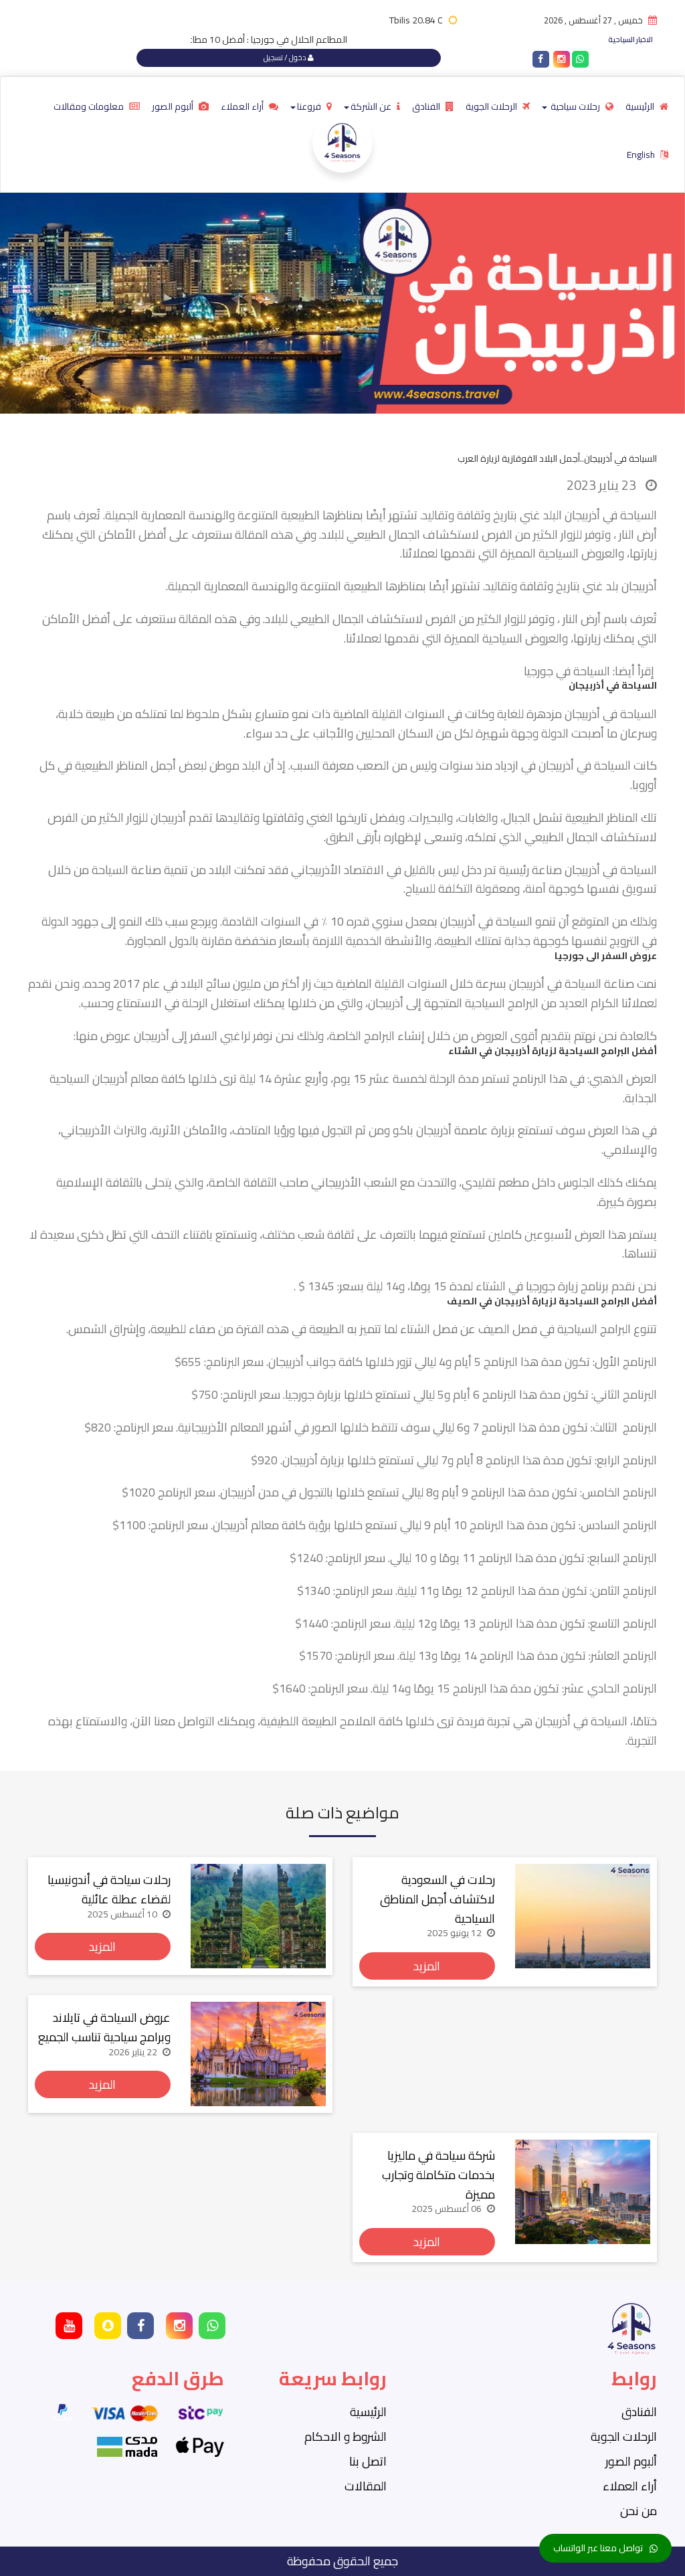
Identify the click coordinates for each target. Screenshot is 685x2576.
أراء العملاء (243, 106)
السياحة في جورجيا (567, 671)
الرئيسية (641, 106)
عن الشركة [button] (372, 106)
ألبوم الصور (174, 106)
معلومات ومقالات (90, 106)
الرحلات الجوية (492, 106)
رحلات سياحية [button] (575, 106)
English (642, 155)
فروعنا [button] (310, 106)
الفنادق (427, 106)
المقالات (366, 2486)
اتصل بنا (368, 2461)
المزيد (427, 1966)
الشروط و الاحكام (346, 2436)
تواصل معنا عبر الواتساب (598, 2548)
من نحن (639, 2511)
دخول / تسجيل (286, 58)
